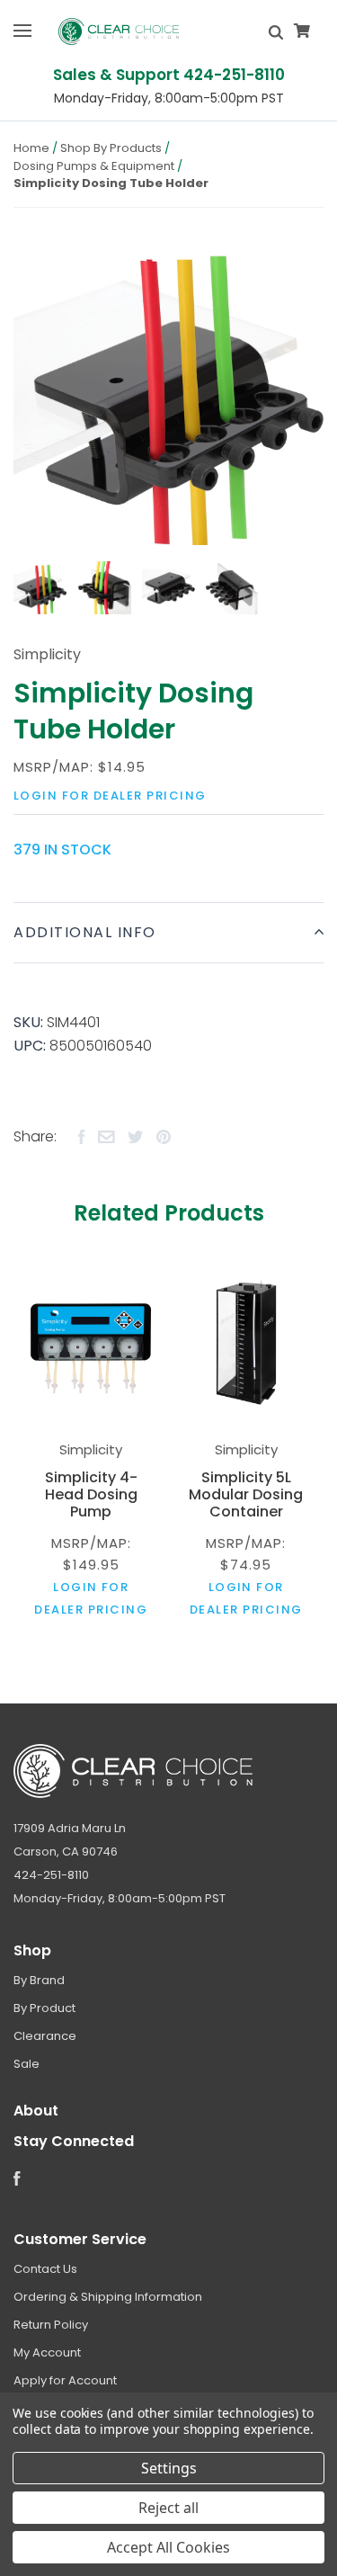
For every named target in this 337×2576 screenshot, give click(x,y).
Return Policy (51, 2325)
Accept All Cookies (168, 2547)
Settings (169, 2468)
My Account (47, 2352)
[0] (302, 31)
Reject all (168, 2508)
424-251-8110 (51, 1875)
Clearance (45, 2036)
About (36, 2111)
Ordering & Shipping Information (108, 2297)
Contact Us (45, 2269)
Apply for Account (65, 2380)
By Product (44, 2008)
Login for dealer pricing (110, 796)
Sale (27, 2064)
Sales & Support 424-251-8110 (169, 75)
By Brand (39, 1980)
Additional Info (85, 932)
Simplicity (47, 654)
